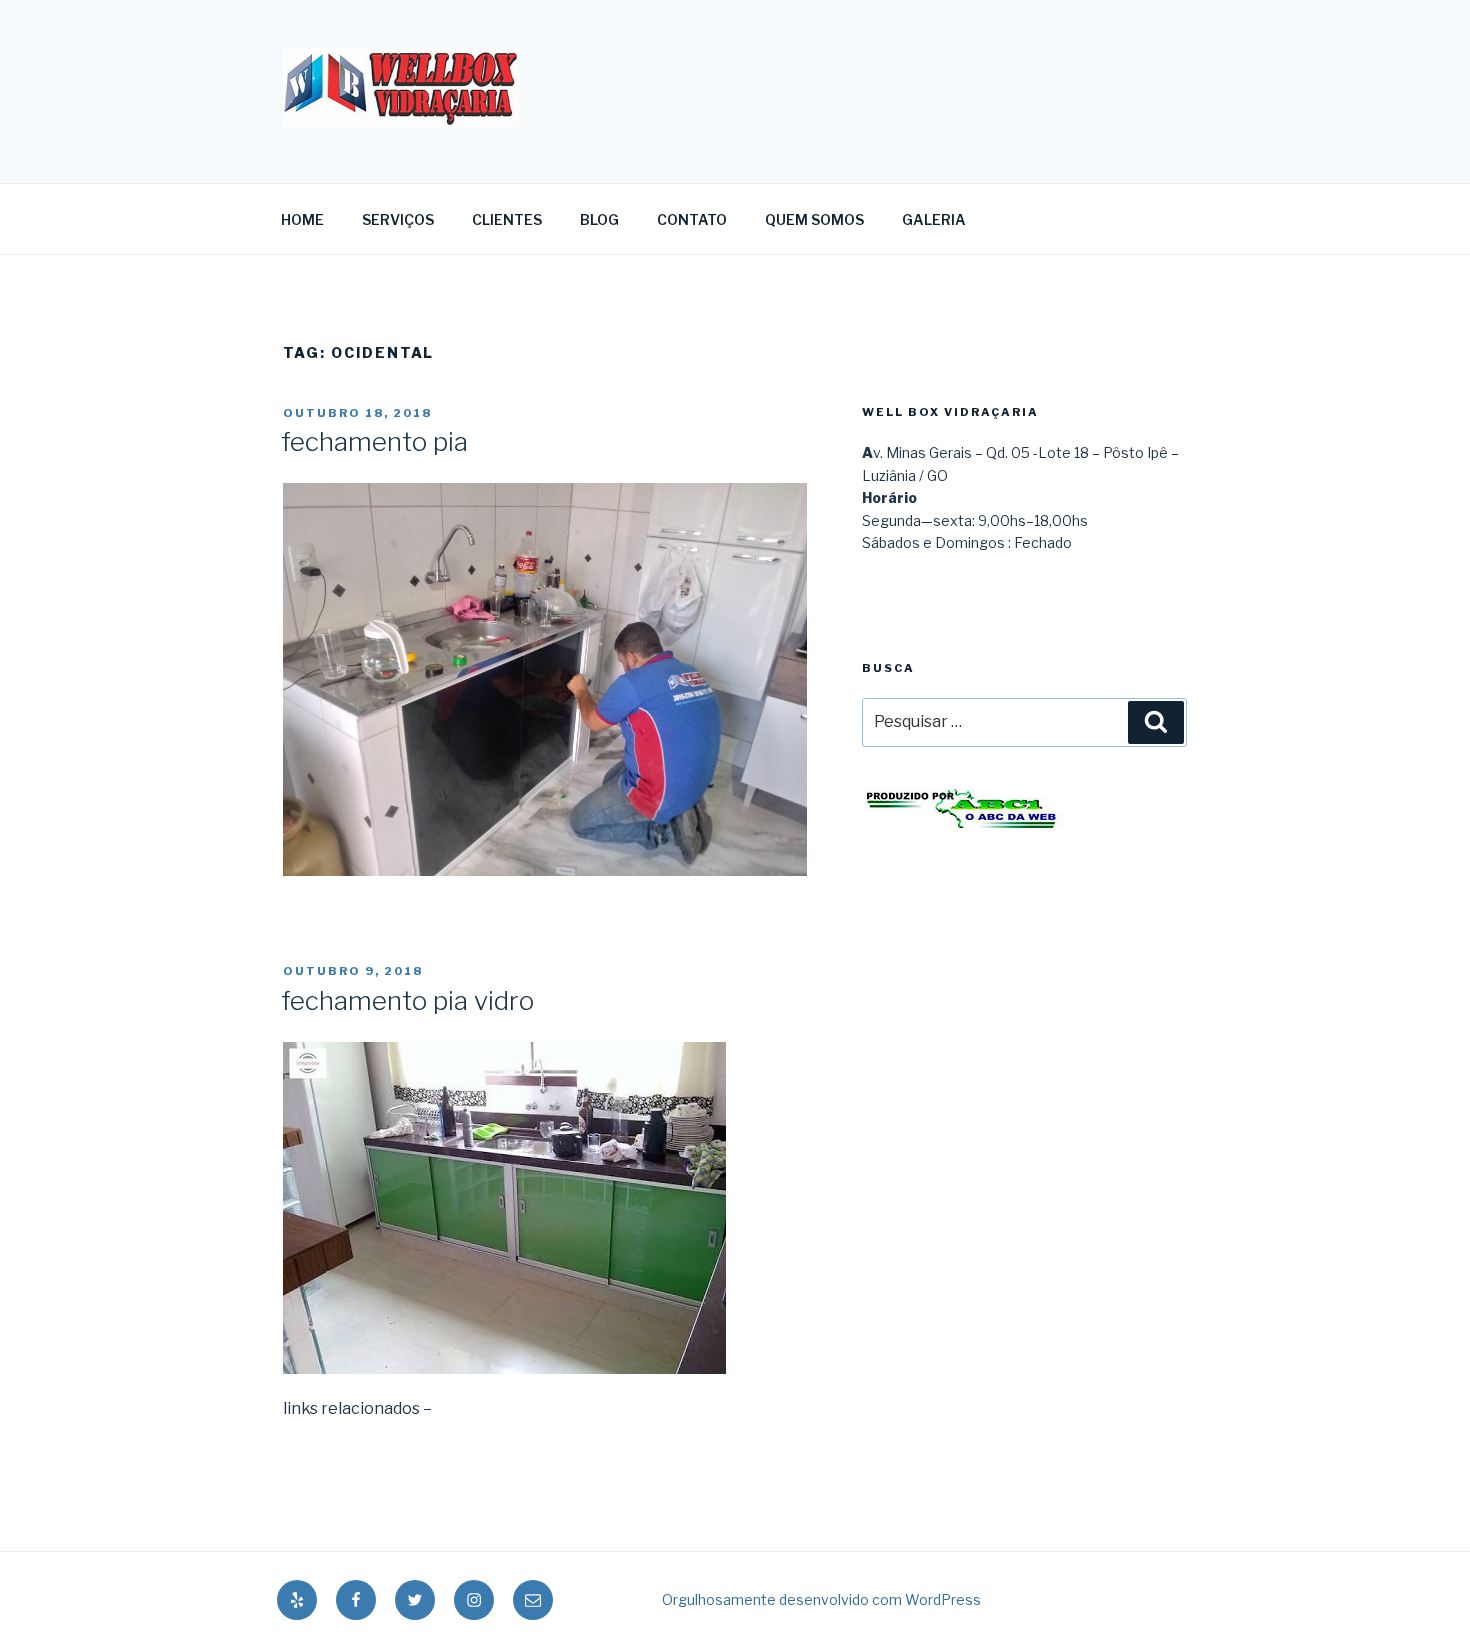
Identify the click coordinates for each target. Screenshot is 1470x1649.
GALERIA (934, 219)
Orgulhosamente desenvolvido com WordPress (821, 1599)
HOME (302, 219)
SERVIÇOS (398, 219)
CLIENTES (507, 219)
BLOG (599, 219)
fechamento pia (374, 441)
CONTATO (692, 219)
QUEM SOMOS (814, 219)
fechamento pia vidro (407, 1000)
